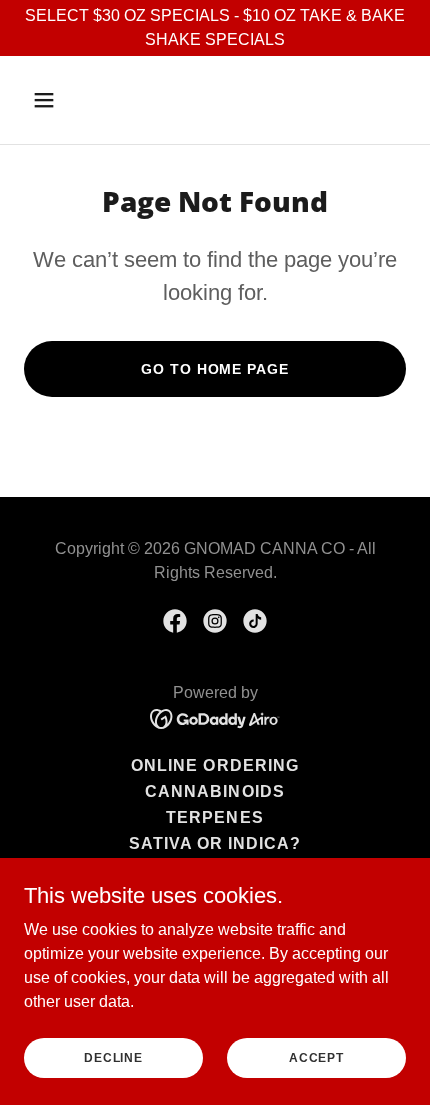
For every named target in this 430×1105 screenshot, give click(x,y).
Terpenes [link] (214, 817)
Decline (113, 1057)
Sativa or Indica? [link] (215, 843)
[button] (67, 100)
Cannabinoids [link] (214, 791)
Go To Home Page (214, 369)
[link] (175, 621)
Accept (316, 1057)
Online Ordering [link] (214, 765)
